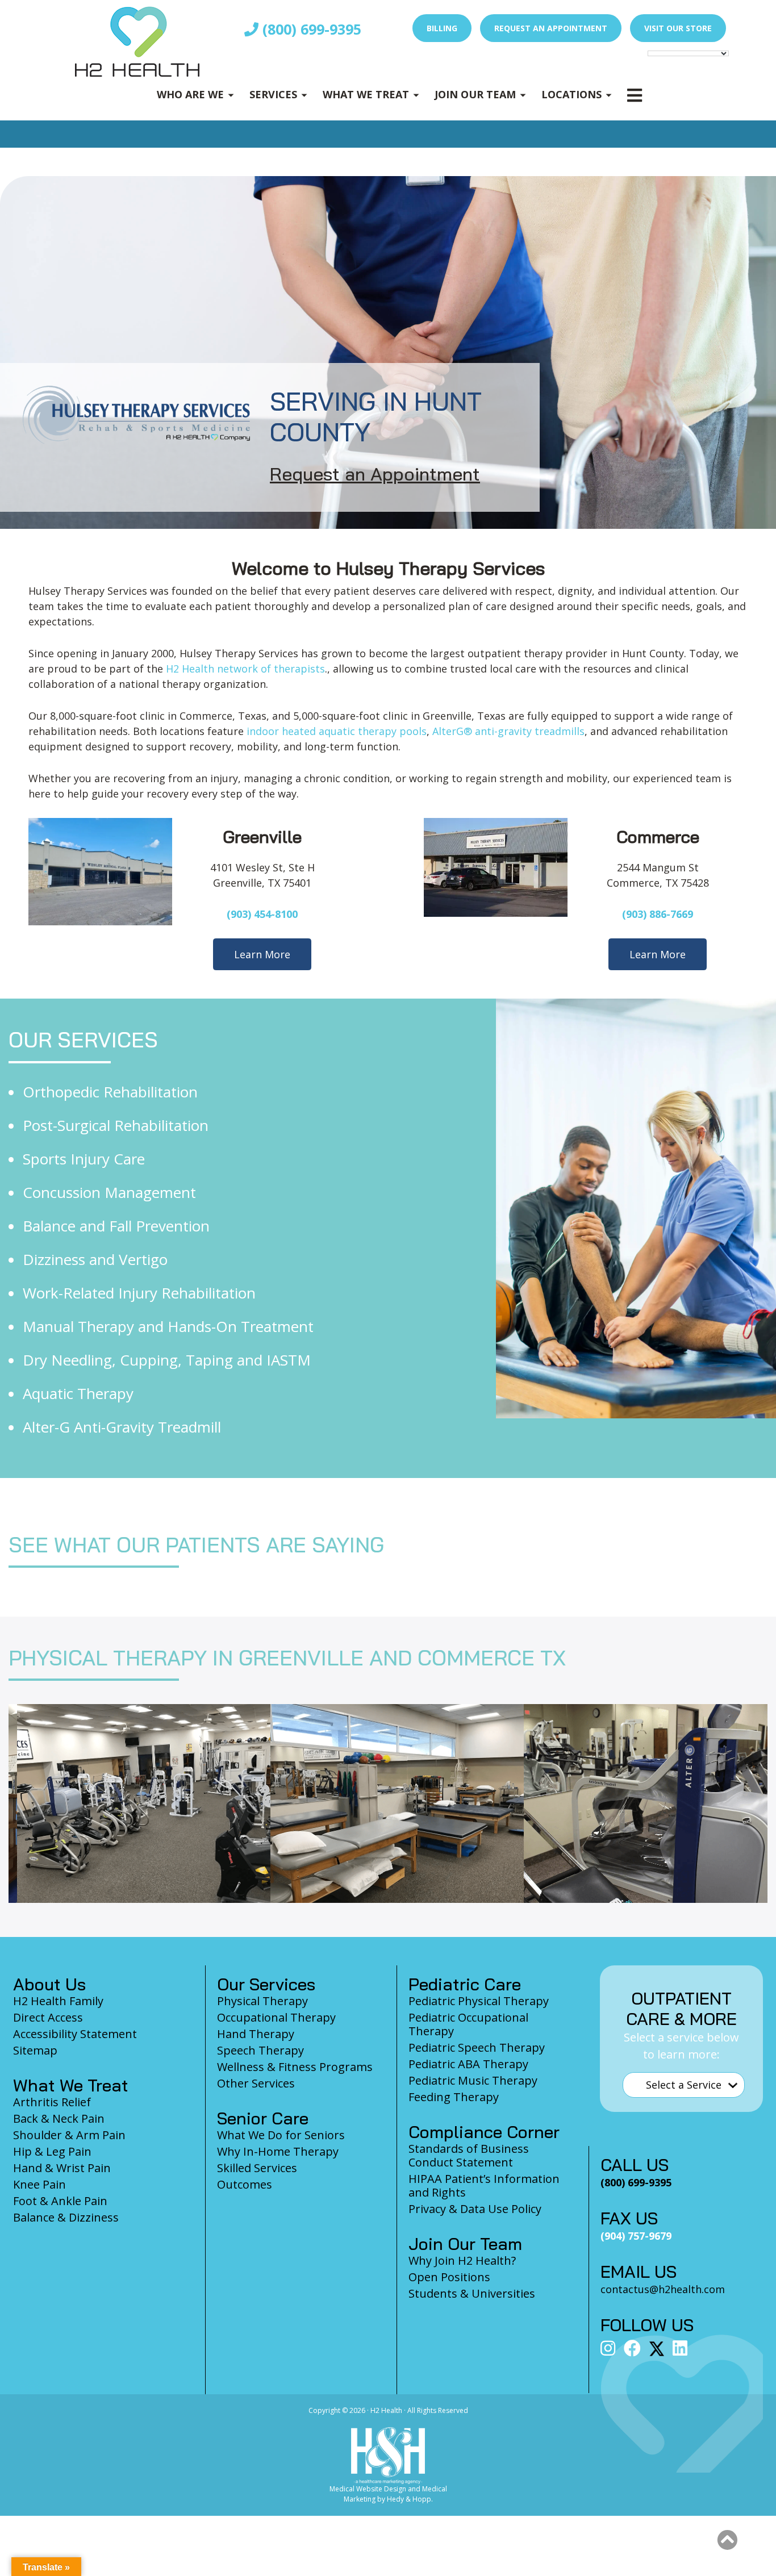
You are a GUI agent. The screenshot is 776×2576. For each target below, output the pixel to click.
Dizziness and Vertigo (95, 1259)
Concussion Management (109, 1192)
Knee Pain (39, 2184)
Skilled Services (257, 2168)
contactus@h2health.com (663, 2289)
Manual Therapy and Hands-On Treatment (168, 1326)
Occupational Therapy (276, 2017)
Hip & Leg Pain (52, 2151)
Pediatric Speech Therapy (477, 2047)
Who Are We (190, 94)
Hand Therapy (256, 2034)
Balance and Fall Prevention (116, 1226)
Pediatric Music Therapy (473, 2080)
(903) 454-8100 (262, 914)
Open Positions (449, 2277)
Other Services (256, 2083)
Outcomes (245, 2184)
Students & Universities (472, 2293)
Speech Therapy (260, 2050)
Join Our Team (475, 94)
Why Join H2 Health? (462, 2260)
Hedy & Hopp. (410, 2499)
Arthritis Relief (52, 2102)
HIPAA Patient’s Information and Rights (484, 2185)
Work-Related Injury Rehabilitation (139, 1293)
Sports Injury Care (84, 1159)
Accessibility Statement (75, 2034)
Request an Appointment (551, 28)
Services (273, 94)
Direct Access (48, 2017)
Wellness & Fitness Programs (295, 2067)
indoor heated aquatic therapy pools (337, 731)
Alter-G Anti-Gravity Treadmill (122, 1427)
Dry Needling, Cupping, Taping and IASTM (167, 1360)
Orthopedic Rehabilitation (110, 1092)
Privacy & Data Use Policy (475, 2209)
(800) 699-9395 (310, 29)
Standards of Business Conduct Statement (469, 2155)
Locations (571, 94)
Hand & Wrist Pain (62, 2168)
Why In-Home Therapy (278, 2151)
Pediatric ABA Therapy (468, 2064)
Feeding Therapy (454, 2097)
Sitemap (35, 2050)
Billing (442, 28)
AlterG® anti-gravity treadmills (508, 731)
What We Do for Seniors (281, 2135)
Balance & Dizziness (66, 2217)
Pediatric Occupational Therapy (468, 2024)
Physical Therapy (262, 2001)
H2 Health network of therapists (245, 669)
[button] (727, 2540)
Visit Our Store (678, 28)
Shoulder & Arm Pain (69, 2135)
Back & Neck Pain (59, 2118)
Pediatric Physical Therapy (479, 2001)
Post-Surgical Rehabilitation (116, 1125)
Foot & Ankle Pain (60, 2201)
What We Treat (366, 94)
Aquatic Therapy (78, 1393)
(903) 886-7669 (658, 914)
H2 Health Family (58, 2001)
